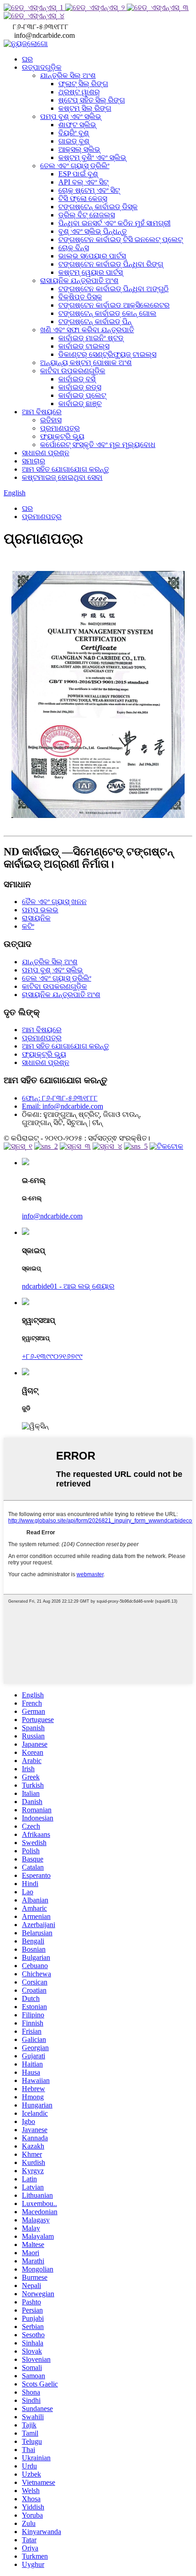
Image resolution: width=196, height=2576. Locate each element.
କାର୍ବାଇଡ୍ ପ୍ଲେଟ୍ (82, 395)
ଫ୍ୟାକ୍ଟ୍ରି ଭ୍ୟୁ (62, 436)
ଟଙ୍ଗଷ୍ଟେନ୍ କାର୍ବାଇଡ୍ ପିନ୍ (95, 321)
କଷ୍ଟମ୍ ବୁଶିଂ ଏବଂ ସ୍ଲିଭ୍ (92, 157)
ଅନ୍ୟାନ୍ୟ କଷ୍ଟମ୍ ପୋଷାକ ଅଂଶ (86, 362)
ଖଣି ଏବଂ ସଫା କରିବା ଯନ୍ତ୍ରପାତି (87, 330)
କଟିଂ (28, 926)
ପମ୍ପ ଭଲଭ (40, 910)
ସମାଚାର (34, 461)
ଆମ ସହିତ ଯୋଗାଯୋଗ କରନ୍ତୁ (65, 469)
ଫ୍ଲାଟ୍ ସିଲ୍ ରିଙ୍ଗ (83, 84)
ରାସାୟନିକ (36, 918)
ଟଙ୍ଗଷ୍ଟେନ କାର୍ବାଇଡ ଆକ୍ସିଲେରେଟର (114, 305)
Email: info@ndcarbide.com (62, 1106)
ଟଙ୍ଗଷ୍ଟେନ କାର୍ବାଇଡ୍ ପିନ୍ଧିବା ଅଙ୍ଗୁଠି (113, 289)
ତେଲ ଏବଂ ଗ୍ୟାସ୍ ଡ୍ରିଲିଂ (75, 166)
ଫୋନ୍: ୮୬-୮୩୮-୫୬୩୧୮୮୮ (60, 1098)
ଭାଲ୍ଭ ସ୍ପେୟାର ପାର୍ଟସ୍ (92, 256)
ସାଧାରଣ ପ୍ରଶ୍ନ (46, 453)
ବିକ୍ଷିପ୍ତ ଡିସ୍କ (80, 297)
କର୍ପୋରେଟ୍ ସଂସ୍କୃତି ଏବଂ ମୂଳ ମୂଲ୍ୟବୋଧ (98, 445)
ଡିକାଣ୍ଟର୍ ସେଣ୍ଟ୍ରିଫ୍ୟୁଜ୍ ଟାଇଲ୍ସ (107, 354)
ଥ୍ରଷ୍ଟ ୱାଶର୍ (79, 92)
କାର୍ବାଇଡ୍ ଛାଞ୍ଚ (80, 404)
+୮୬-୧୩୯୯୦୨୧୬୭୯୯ (52, 1356)
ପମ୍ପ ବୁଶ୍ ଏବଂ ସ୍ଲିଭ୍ (71, 116)
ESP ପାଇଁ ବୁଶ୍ (78, 174)
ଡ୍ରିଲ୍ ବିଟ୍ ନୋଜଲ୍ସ (87, 215)
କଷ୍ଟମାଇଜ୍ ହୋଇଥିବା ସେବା (62, 477)
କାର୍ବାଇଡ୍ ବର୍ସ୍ (77, 379)
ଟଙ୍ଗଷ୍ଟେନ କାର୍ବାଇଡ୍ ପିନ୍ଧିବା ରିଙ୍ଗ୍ (111, 264)
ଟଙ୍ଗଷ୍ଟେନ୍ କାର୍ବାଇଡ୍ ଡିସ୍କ (98, 207)
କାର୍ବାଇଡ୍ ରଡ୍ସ (80, 387)
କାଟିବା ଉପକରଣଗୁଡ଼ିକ (73, 371)
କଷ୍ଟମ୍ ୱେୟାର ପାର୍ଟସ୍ (90, 272)
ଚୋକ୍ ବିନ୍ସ (74, 248)
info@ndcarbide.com (52, 1216)
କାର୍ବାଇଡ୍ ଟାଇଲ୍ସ (84, 346)
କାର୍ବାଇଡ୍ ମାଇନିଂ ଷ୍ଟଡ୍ (91, 338)
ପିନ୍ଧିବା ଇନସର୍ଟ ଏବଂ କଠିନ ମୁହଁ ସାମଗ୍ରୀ (114, 223)
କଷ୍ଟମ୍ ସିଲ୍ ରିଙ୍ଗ (85, 108)
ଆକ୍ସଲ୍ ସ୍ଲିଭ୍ (79, 149)
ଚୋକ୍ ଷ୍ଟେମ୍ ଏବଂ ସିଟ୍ (89, 190)
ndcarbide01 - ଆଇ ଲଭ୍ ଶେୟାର (68, 1286)
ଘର (27, 59)
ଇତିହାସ (51, 420)
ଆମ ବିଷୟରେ (42, 412)
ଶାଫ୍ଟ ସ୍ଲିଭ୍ (77, 125)
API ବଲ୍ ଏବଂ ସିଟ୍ (83, 182)
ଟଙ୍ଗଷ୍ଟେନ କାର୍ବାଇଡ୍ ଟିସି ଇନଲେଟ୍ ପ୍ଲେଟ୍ (121, 239)
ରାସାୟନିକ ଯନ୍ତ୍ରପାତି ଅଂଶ (79, 280)
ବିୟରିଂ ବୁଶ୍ (74, 133)
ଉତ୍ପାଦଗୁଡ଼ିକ (42, 67)
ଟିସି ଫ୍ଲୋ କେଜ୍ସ (83, 198)
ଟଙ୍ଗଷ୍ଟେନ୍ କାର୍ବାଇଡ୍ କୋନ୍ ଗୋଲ (107, 313)
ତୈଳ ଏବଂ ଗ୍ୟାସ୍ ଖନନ (54, 902)
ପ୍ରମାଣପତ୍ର (60, 428)
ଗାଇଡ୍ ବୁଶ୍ (74, 141)
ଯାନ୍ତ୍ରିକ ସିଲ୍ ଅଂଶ (68, 75)
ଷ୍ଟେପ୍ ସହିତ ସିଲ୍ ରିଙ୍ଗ (92, 100)
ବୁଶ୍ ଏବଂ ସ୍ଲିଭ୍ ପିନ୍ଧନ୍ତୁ (93, 231)
